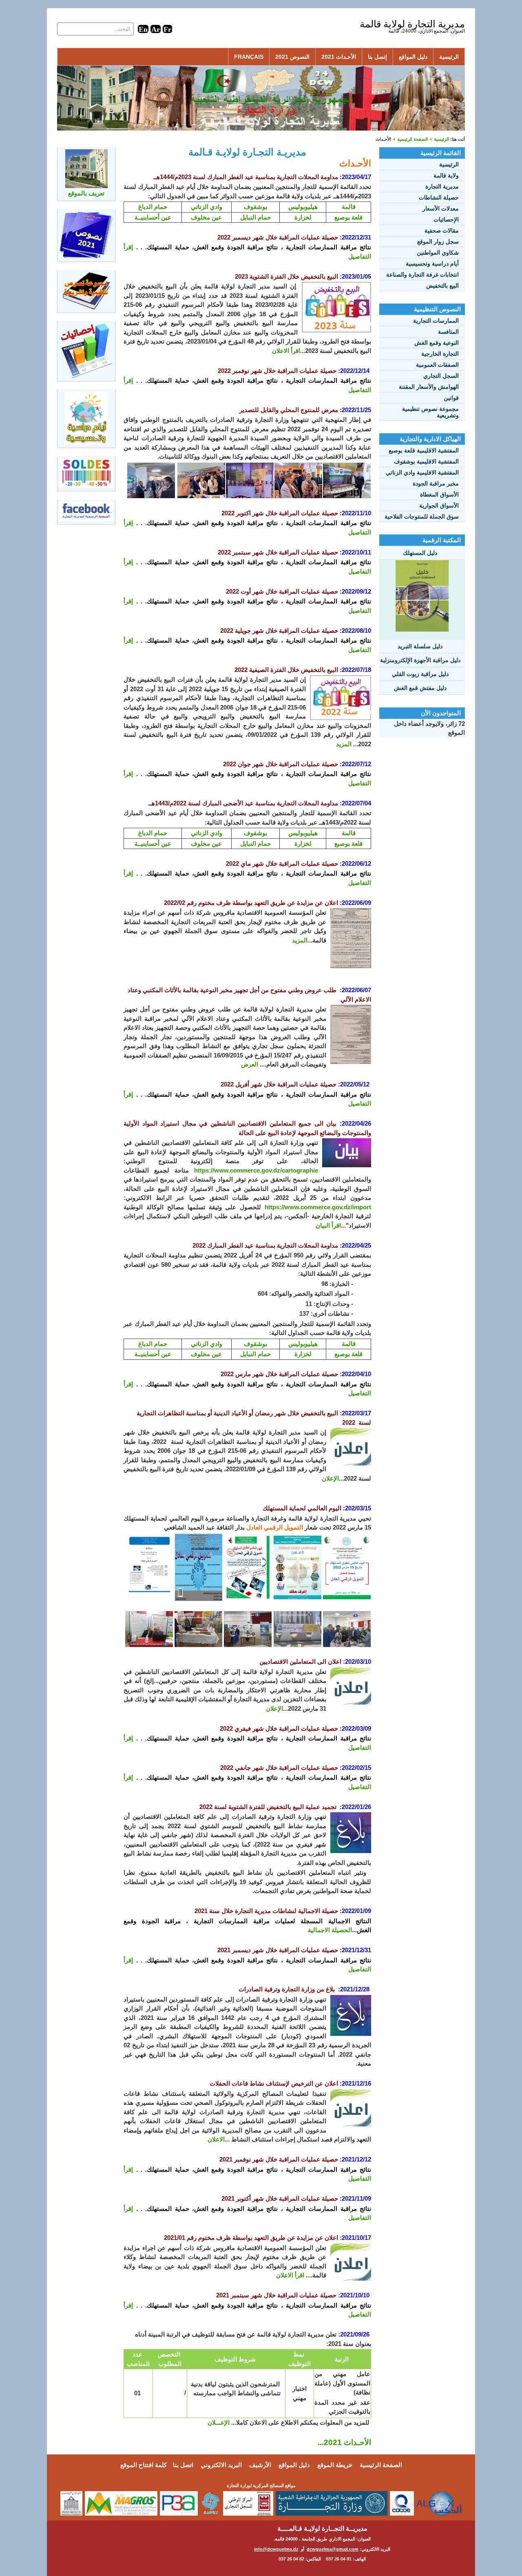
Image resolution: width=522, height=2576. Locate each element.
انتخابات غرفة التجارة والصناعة (422, 275)
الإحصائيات (446, 219)
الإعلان (330, 1478)
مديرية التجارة (442, 186)
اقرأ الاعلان (286, 351)
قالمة (349, 207)
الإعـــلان (219, 2422)
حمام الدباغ (153, 207)
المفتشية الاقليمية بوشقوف (426, 461)
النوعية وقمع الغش (437, 343)
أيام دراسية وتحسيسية (432, 264)
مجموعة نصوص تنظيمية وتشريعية (430, 412)
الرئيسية (449, 57)
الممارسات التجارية (436, 321)
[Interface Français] (167, 29)
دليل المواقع (413, 57)
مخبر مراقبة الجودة (436, 483)
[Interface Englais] (143, 29)
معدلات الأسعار (441, 208)
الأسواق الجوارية (439, 505)
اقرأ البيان (328, 1225)
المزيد (344, 744)
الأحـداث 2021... (344, 2442)
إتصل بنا (377, 57)
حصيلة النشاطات (439, 197)
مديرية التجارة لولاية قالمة (412, 24)
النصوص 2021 (292, 57)
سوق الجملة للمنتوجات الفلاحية (422, 517)
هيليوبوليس (303, 207)
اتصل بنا (183, 2465)
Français (249, 57)
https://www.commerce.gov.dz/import (318, 1207)
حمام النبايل (255, 217)
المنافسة (448, 332)
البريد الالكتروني (221, 2465)
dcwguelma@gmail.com (333, 2549)
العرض (250, 1064)
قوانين (451, 398)
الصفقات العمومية (437, 365)
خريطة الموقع (335, 2465)
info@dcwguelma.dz (276, 2549)
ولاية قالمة (446, 175)
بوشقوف (255, 207)
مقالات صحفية (442, 231)
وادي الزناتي (207, 207)
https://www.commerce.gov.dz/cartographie (256, 1170)
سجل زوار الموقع (438, 242)
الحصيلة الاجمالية (330, 1930)
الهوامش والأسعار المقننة (429, 387)
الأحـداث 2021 (339, 57)
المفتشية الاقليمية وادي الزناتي (422, 472)
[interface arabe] (156, 29)
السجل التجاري (441, 376)
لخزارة (303, 217)
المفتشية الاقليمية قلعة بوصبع (424, 450)
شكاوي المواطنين (438, 253)
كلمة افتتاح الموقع (144, 2465)
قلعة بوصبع (348, 217)
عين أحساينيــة (153, 217)
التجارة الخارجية (440, 354)
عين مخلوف (206, 217)
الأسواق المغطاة (439, 494)
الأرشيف (260, 2465)
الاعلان (216, 2139)
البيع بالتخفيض (442, 286)
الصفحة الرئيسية (413, 139)
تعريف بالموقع (86, 193)
